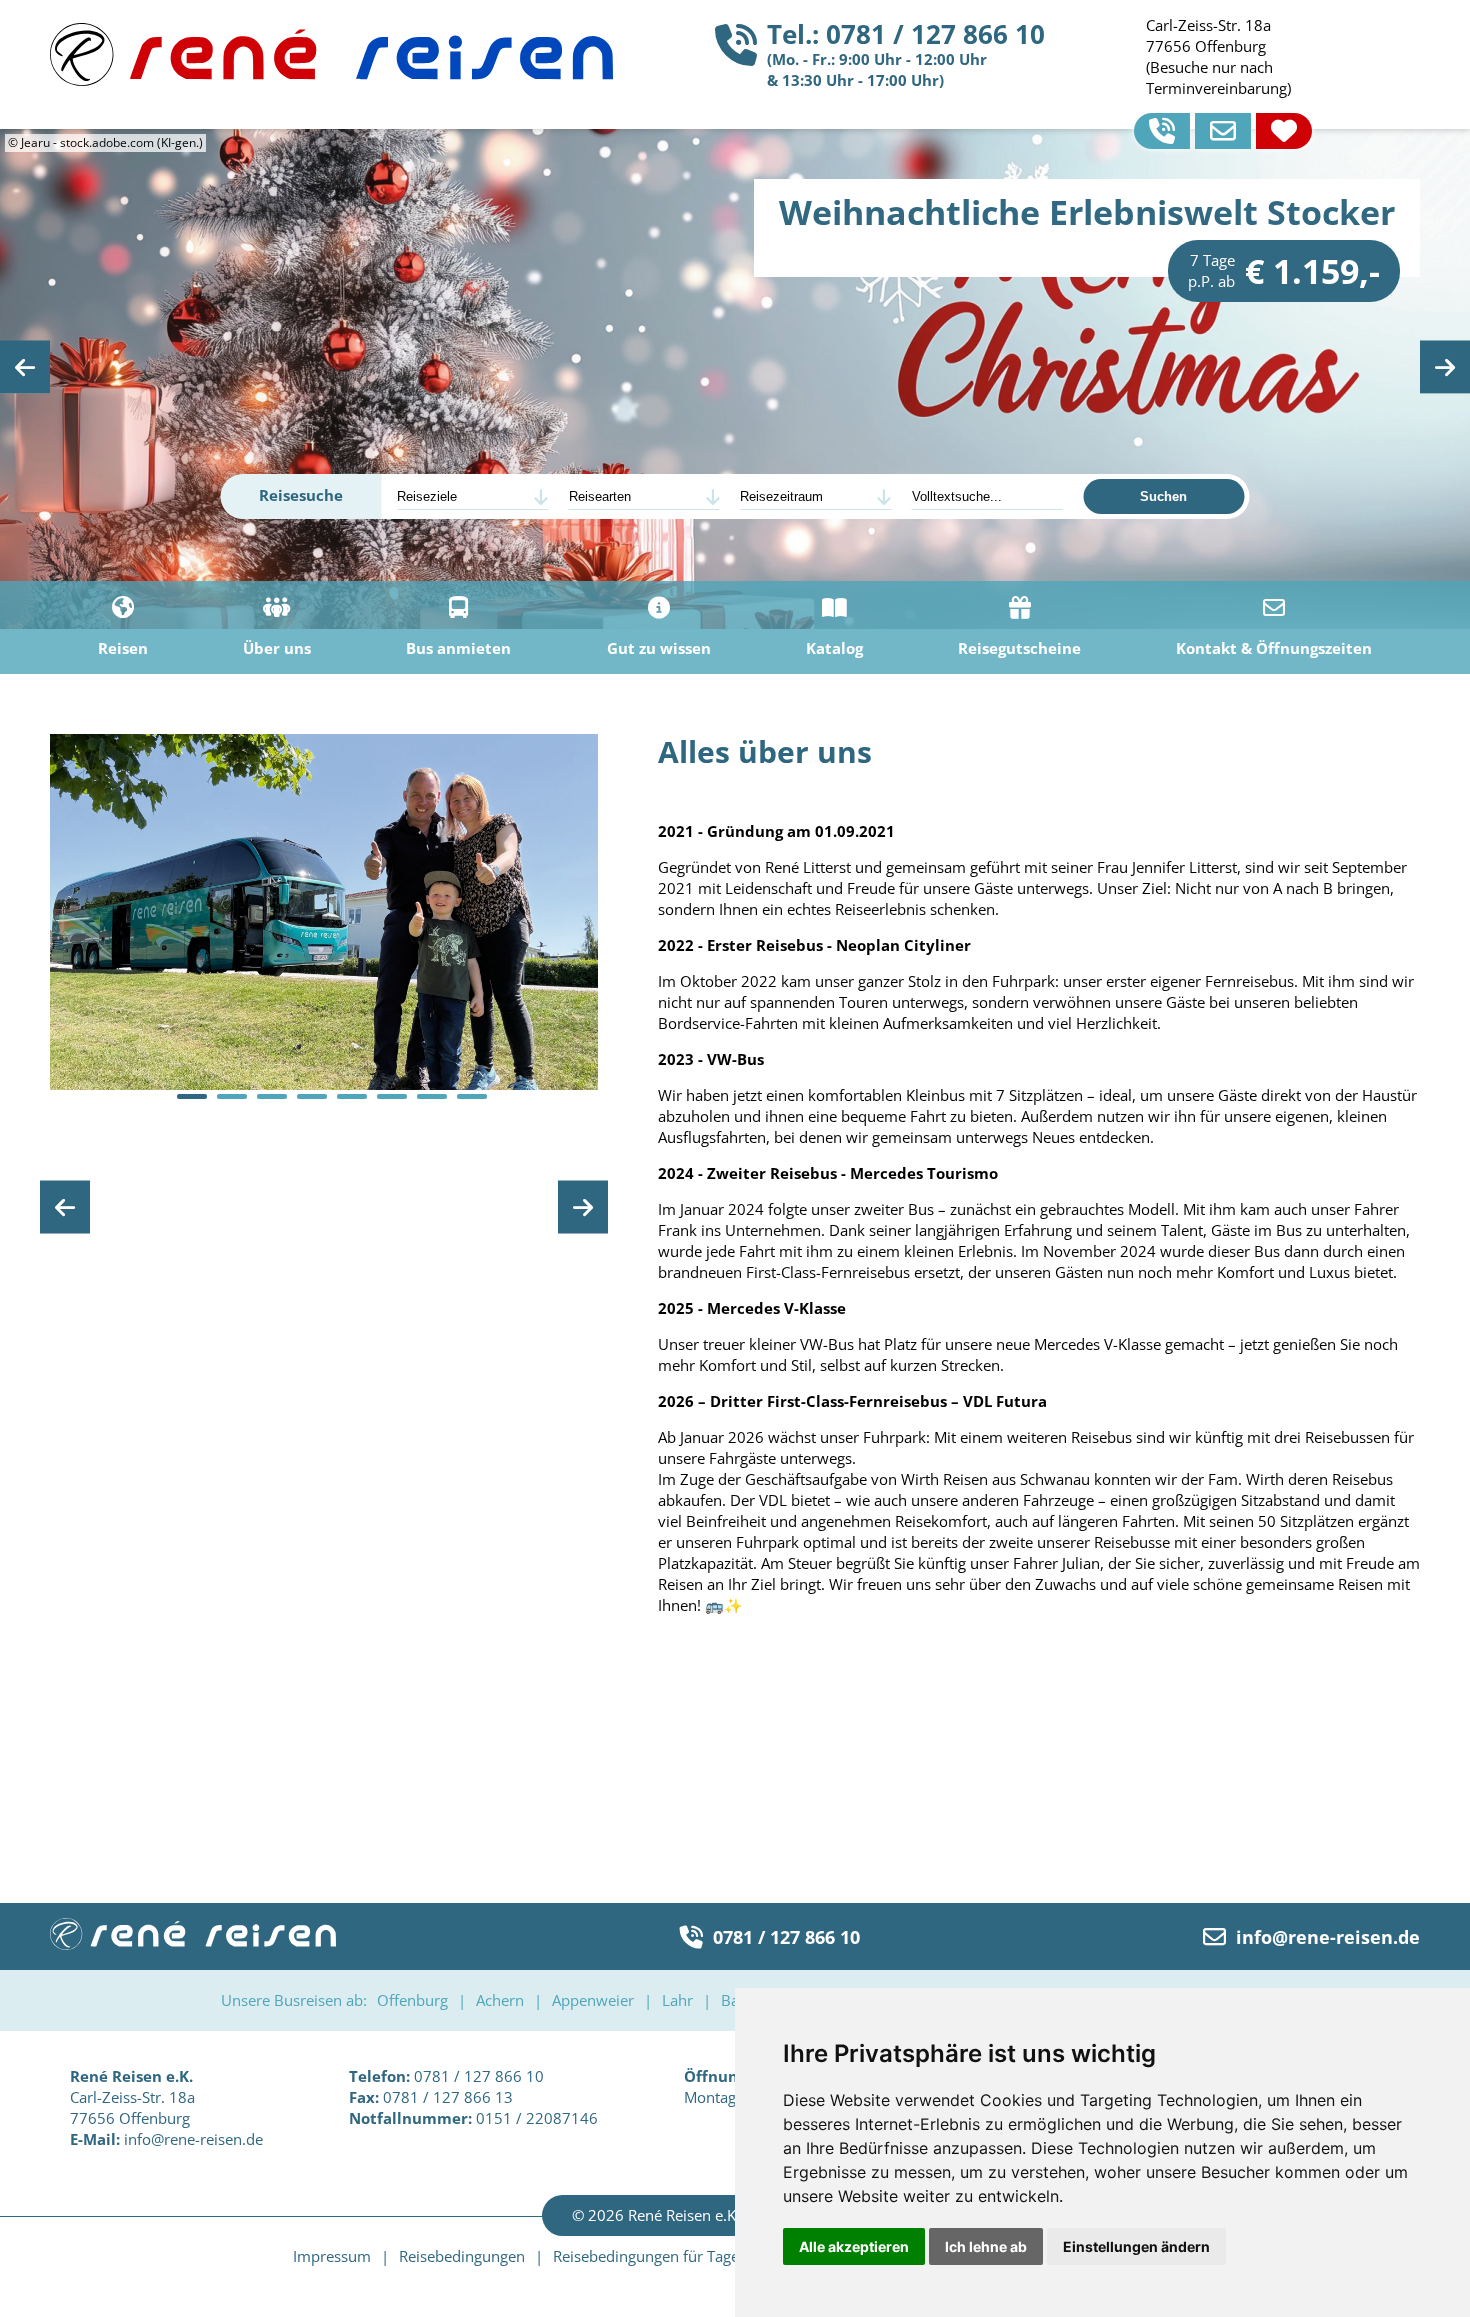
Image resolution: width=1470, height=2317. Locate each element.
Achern (500, 2000)
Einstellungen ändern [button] (1136, 2246)
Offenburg (412, 2000)
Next (1445, 367)
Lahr (677, 2000)
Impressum (332, 2256)
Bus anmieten (458, 648)
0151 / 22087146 (473, 2118)
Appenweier (593, 2000)
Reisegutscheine (1019, 648)
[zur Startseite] (331, 80)
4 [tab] (312, 1096)
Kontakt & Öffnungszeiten (1274, 648)
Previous (25, 367)
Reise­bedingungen (462, 2256)
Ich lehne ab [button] (986, 2246)
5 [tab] (352, 1096)
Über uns (277, 648)
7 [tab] (432, 1096)
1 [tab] (192, 1096)
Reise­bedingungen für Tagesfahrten (674, 2256)
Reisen (123, 648)
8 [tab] (472, 1096)
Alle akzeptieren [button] (854, 2246)
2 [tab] (232, 1096)
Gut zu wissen (659, 648)
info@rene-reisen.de (1328, 1936)
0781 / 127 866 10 (786, 1936)
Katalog (834, 648)
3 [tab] (272, 1096)
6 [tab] (392, 1096)
